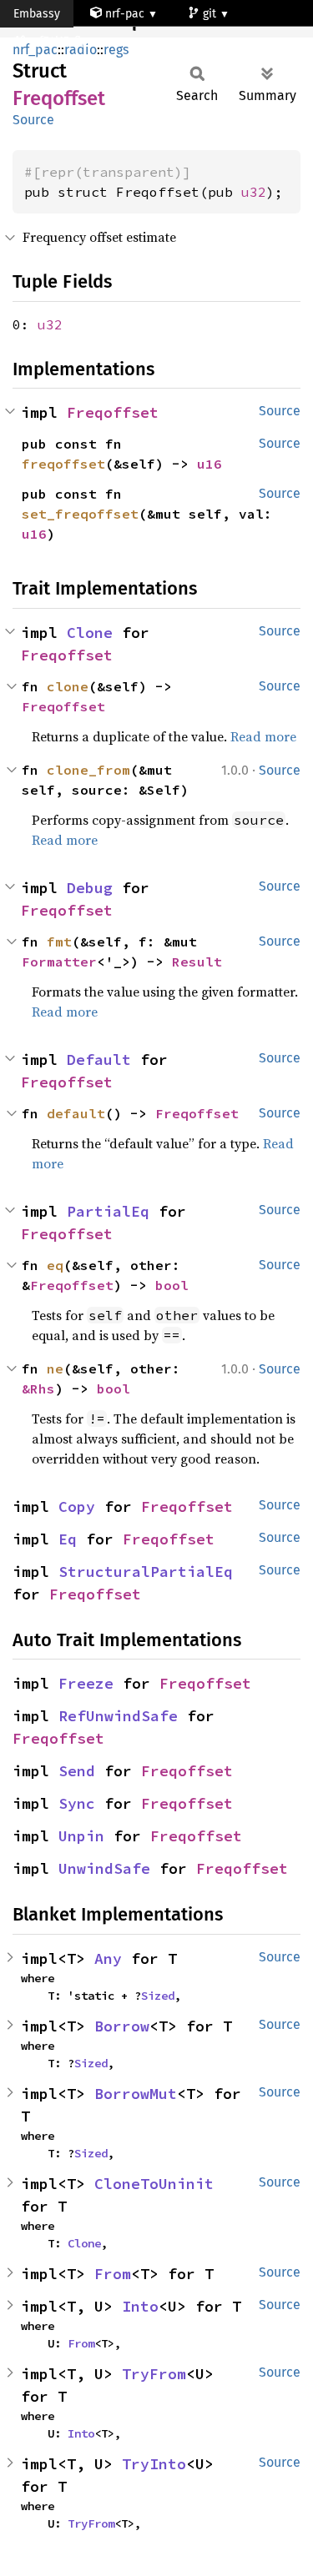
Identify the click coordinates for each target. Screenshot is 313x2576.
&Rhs (38, 1388)
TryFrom (154, 2374)
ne (55, 1368)
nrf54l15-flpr (62, 41)
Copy (77, 1506)
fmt (59, 942)
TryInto (154, 2464)
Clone (90, 633)
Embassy (37, 14)
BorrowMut (136, 2094)
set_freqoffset (80, 514)
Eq (68, 1539)
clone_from (88, 770)
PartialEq (108, 1211)
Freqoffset (113, 412)
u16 (210, 464)
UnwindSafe (104, 1868)
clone (68, 686)
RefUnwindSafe (118, 1716)
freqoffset (63, 464)
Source (33, 120)
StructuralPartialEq (146, 1572)
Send (77, 1771)
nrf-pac (125, 14)
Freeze (86, 1683)
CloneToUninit (154, 2184)
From (113, 2274)
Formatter (59, 962)
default (76, 1113)
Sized (158, 1996)
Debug (90, 888)
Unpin (81, 1836)
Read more (263, 736)
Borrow (122, 2026)
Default (99, 1060)
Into (140, 2306)
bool (172, 1285)
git (211, 14)
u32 (254, 192)
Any (108, 1958)
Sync (77, 1803)
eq (55, 1265)
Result (197, 962)
